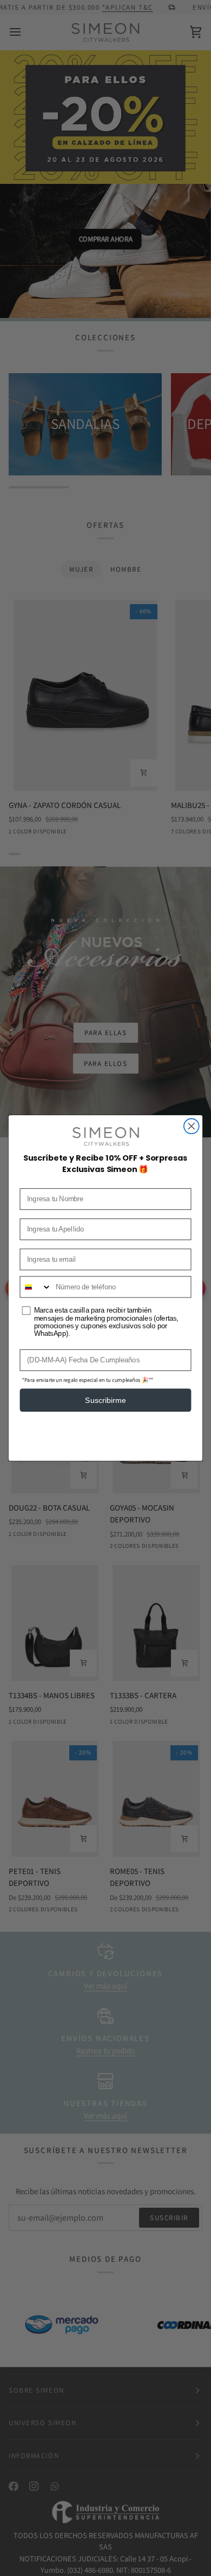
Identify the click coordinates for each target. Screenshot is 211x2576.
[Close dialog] (192, 1126)
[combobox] (35, 1287)
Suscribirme (105, 1400)
